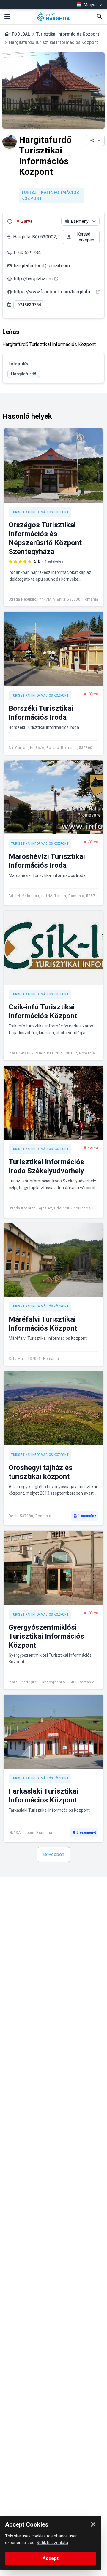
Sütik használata (52, 2543)
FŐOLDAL (21, 34)
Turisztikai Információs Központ (68, 34)
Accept (51, 2558)
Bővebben (54, 1854)
